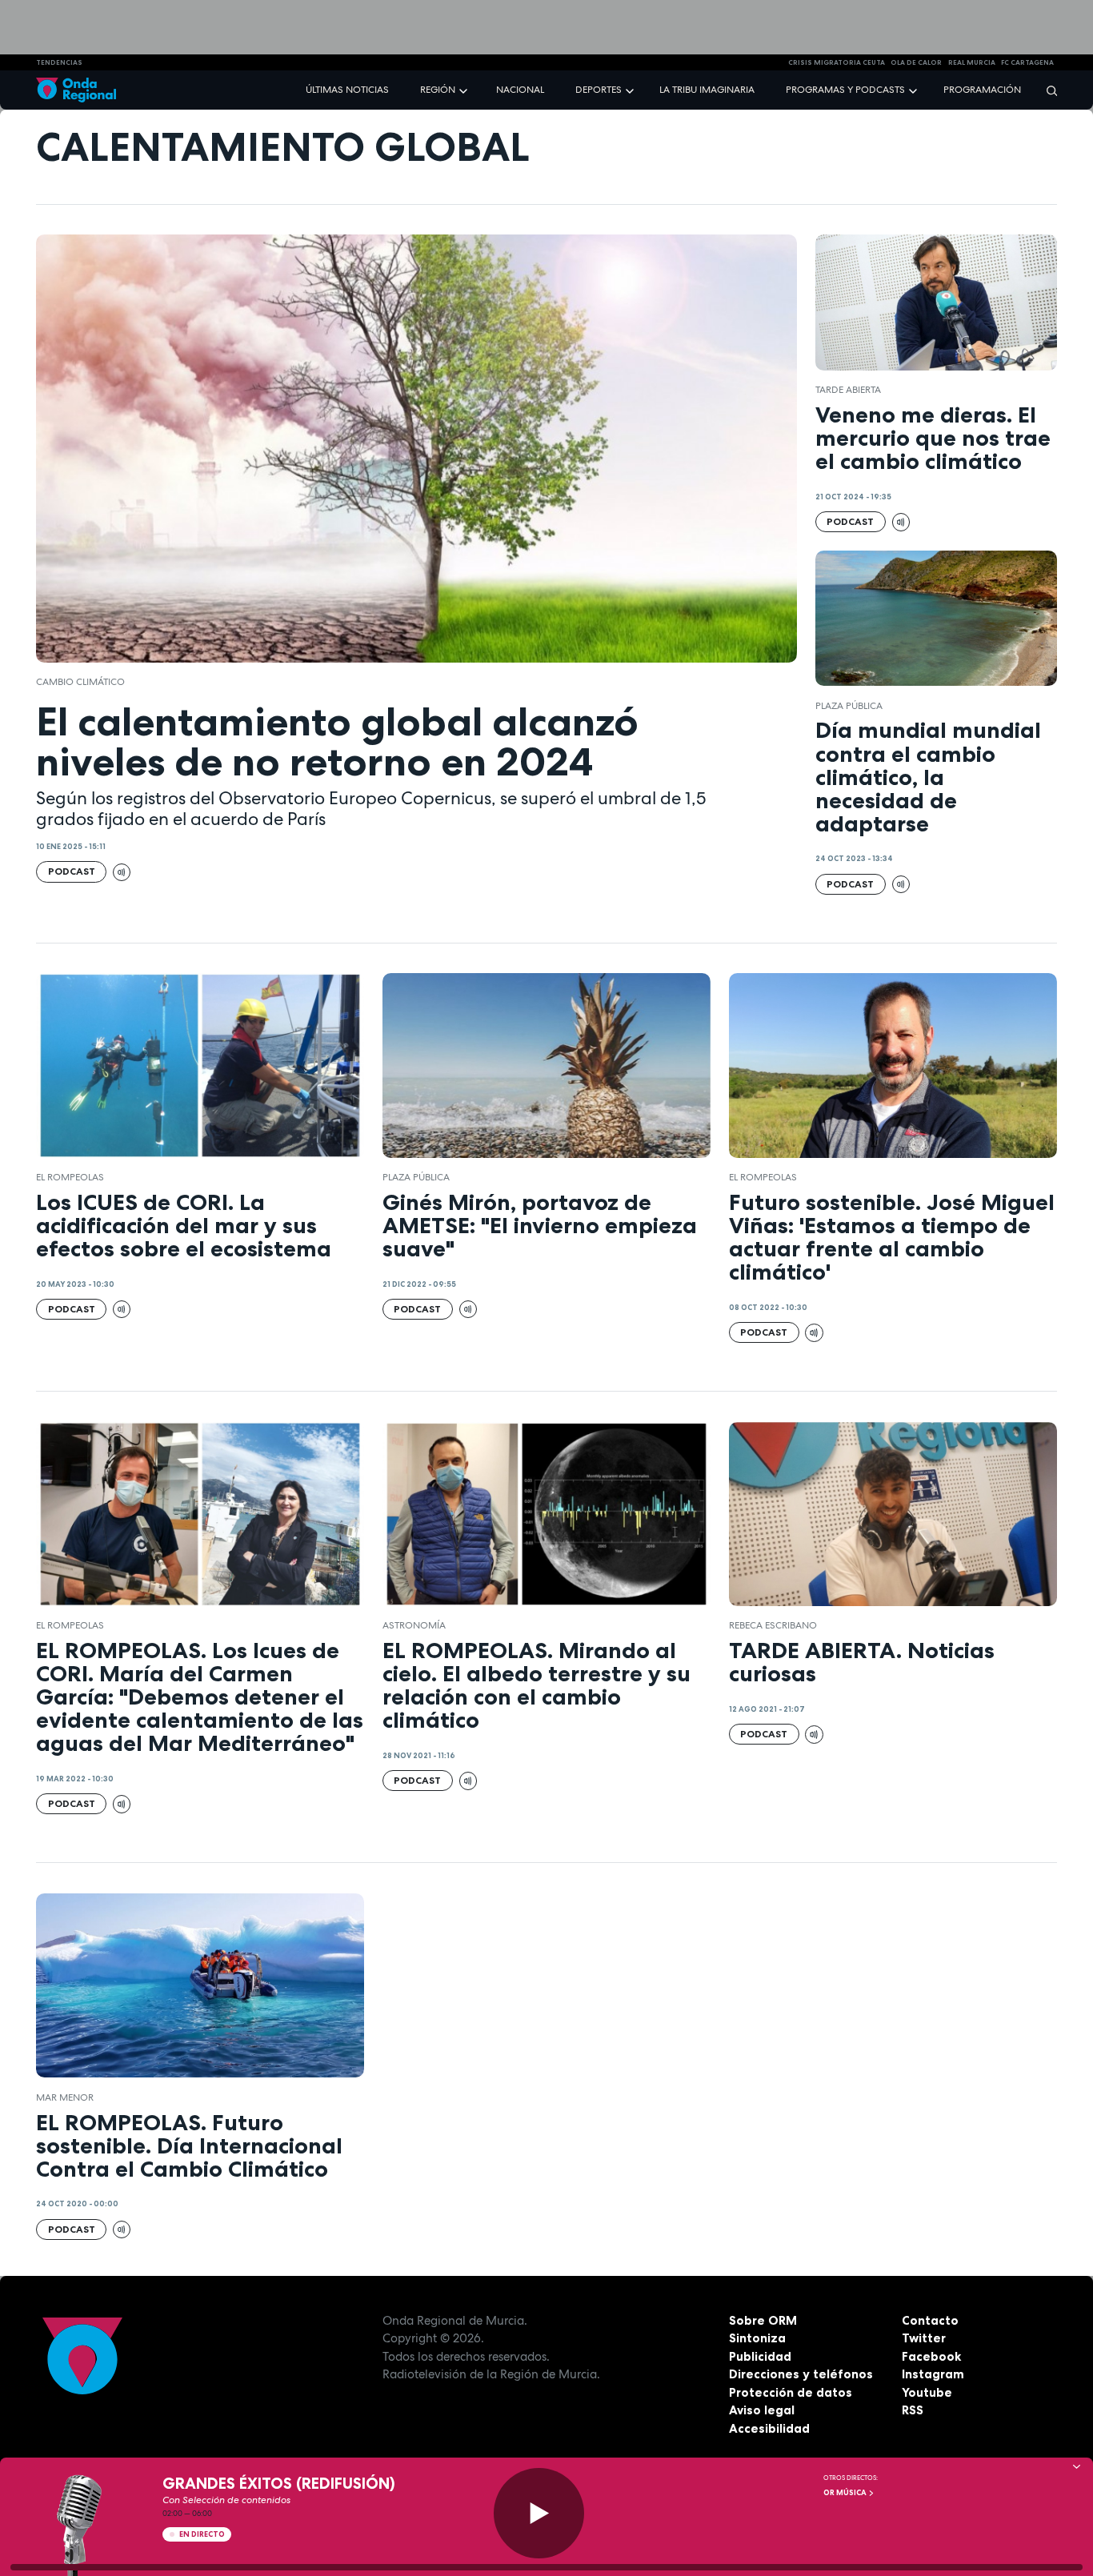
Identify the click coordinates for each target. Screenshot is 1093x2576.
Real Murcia (972, 62)
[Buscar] (1047, 90)
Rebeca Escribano (773, 1625)
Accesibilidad (769, 2428)
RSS (913, 2410)
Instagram (933, 2374)
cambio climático (80, 682)
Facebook (931, 2356)
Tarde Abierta (848, 390)
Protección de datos (791, 2392)
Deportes (599, 90)
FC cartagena (1027, 62)
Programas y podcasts (845, 90)
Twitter (924, 2338)
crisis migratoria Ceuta (837, 62)
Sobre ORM (763, 2320)
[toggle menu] (465, 89)
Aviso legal (762, 2410)
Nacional (520, 90)
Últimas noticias (347, 90)
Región (438, 90)
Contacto (930, 2320)
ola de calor (916, 62)
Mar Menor (65, 2097)
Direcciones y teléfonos (801, 2374)
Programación (982, 90)
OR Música (846, 2493)
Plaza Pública (849, 706)
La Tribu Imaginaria (707, 90)
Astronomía (414, 1625)
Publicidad (760, 2356)
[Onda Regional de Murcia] (76, 90)
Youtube (927, 2392)
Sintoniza (757, 2338)
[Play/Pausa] (539, 2513)
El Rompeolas (70, 1177)
